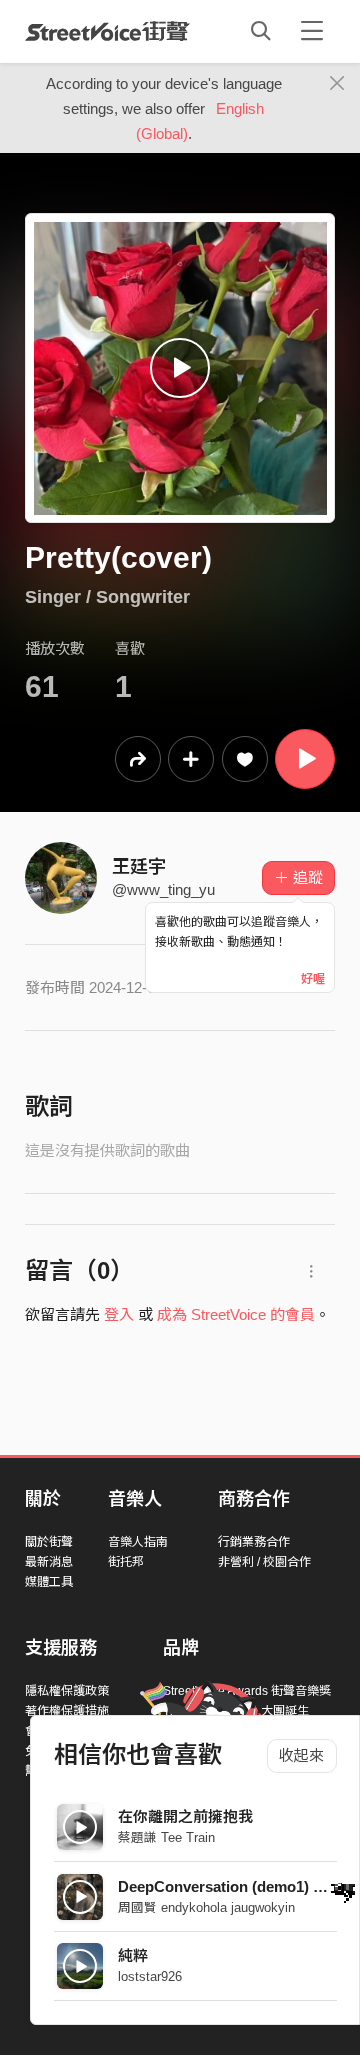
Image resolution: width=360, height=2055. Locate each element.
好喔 (313, 979)
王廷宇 (139, 867)
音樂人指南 (138, 1542)
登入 (119, 1314)
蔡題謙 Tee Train (166, 1837)
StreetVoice (107, 31)
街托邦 (126, 1562)
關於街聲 (49, 1542)
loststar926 (150, 1976)
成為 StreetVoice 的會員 (236, 1314)
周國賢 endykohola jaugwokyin (206, 1907)
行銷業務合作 (254, 1542)
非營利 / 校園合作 (264, 1562)
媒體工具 (49, 1582)
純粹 (133, 1955)
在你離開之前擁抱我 (185, 1816)
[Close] (337, 84)
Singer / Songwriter (107, 597)
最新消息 (49, 1562)
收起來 (301, 1755)
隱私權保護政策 (67, 1691)
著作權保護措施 (67, 1711)
